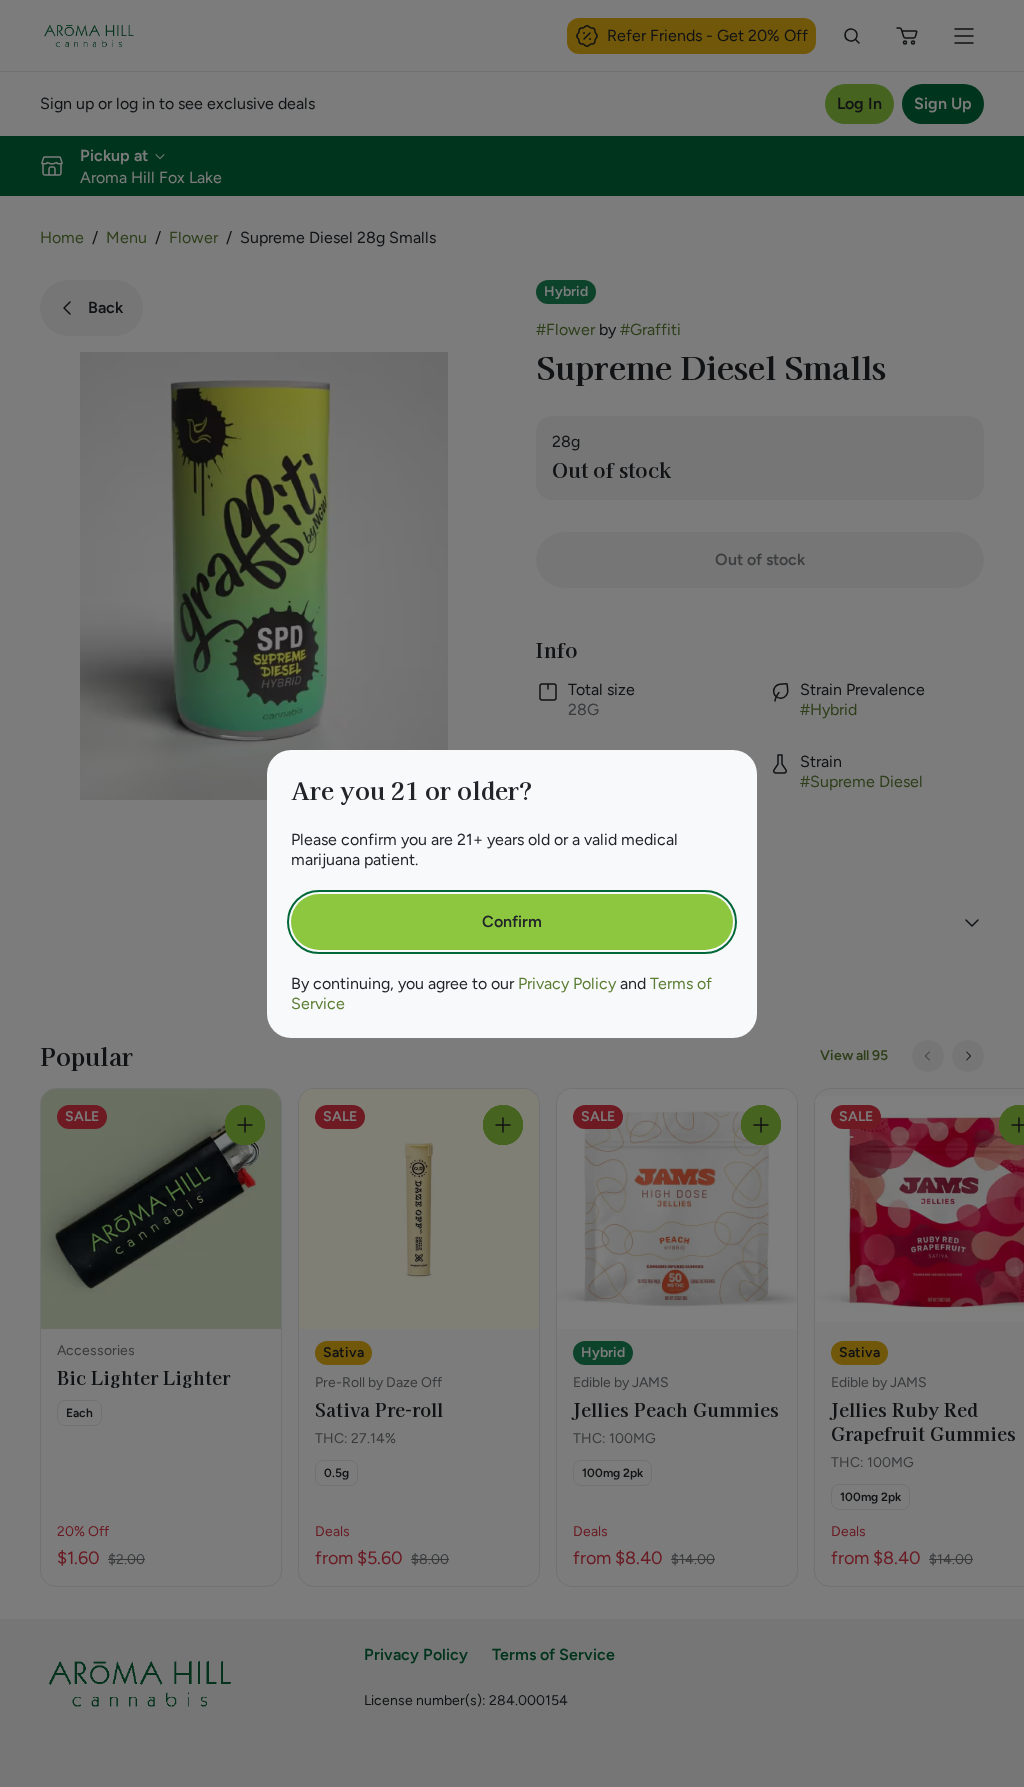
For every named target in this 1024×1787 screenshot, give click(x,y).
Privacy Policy (567, 983)
